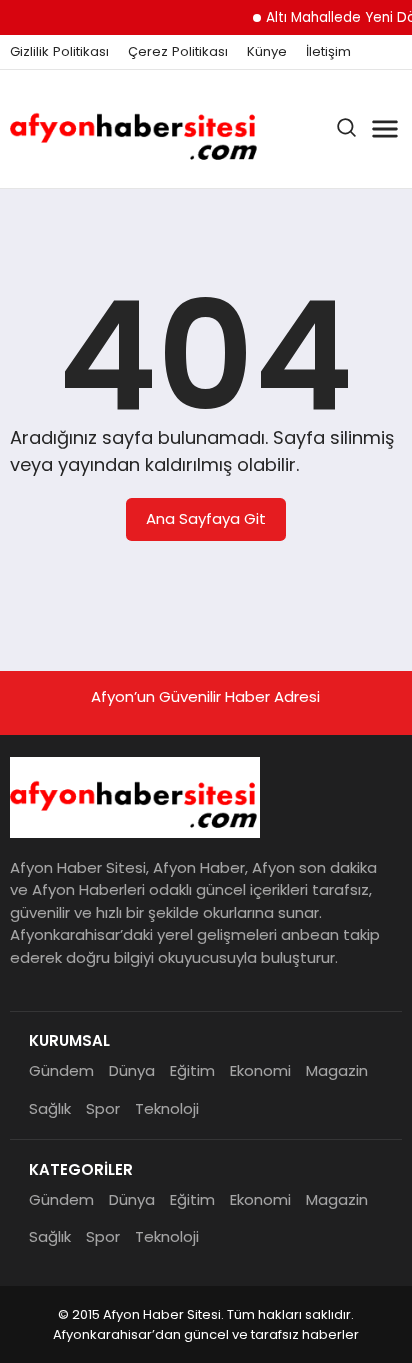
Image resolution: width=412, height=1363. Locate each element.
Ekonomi (260, 1070)
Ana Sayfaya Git (206, 518)
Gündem (61, 1070)
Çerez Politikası (178, 52)
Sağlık (50, 1108)
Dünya (132, 1070)
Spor (103, 1108)
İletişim (328, 52)
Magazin (337, 1070)
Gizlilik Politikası (59, 52)
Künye (267, 52)
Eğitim (192, 1070)
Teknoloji (167, 1108)
